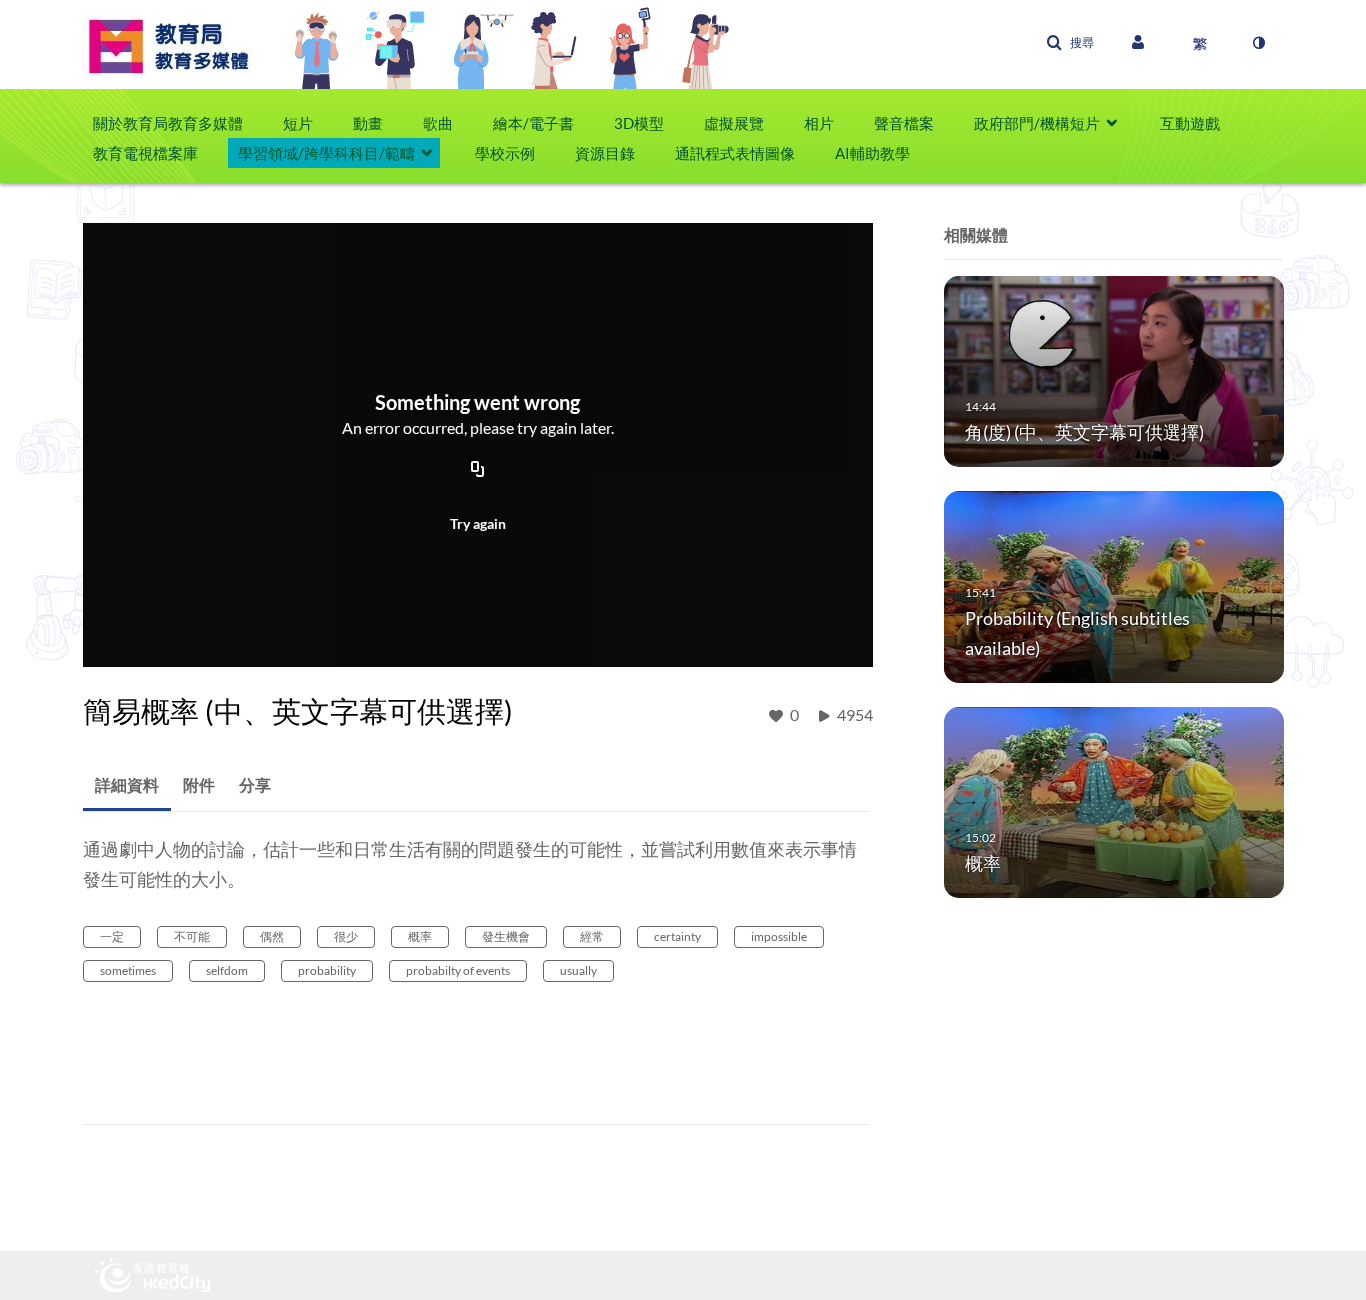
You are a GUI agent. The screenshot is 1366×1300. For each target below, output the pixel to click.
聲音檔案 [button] (904, 123)
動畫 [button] (368, 123)
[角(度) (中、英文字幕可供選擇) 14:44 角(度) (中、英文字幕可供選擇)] (1114, 370)
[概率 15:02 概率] (1114, 800)
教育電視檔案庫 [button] (145, 153)
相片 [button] (819, 123)
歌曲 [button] (438, 123)
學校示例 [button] (505, 153)
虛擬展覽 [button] (734, 123)
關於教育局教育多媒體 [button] (168, 123)
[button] (1070, 43)
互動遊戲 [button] (1190, 123)
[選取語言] (1200, 43)
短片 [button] (298, 123)
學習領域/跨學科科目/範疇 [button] (326, 153)
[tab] (127, 785)
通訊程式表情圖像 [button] (735, 153)
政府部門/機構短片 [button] (1037, 123)
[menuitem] (178, 123)
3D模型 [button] (639, 123)
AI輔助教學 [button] (872, 153)
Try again (478, 523)
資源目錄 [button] (605, 153)
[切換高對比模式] (1258, 43)
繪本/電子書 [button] (533, 123)
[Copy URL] (478, 471)
